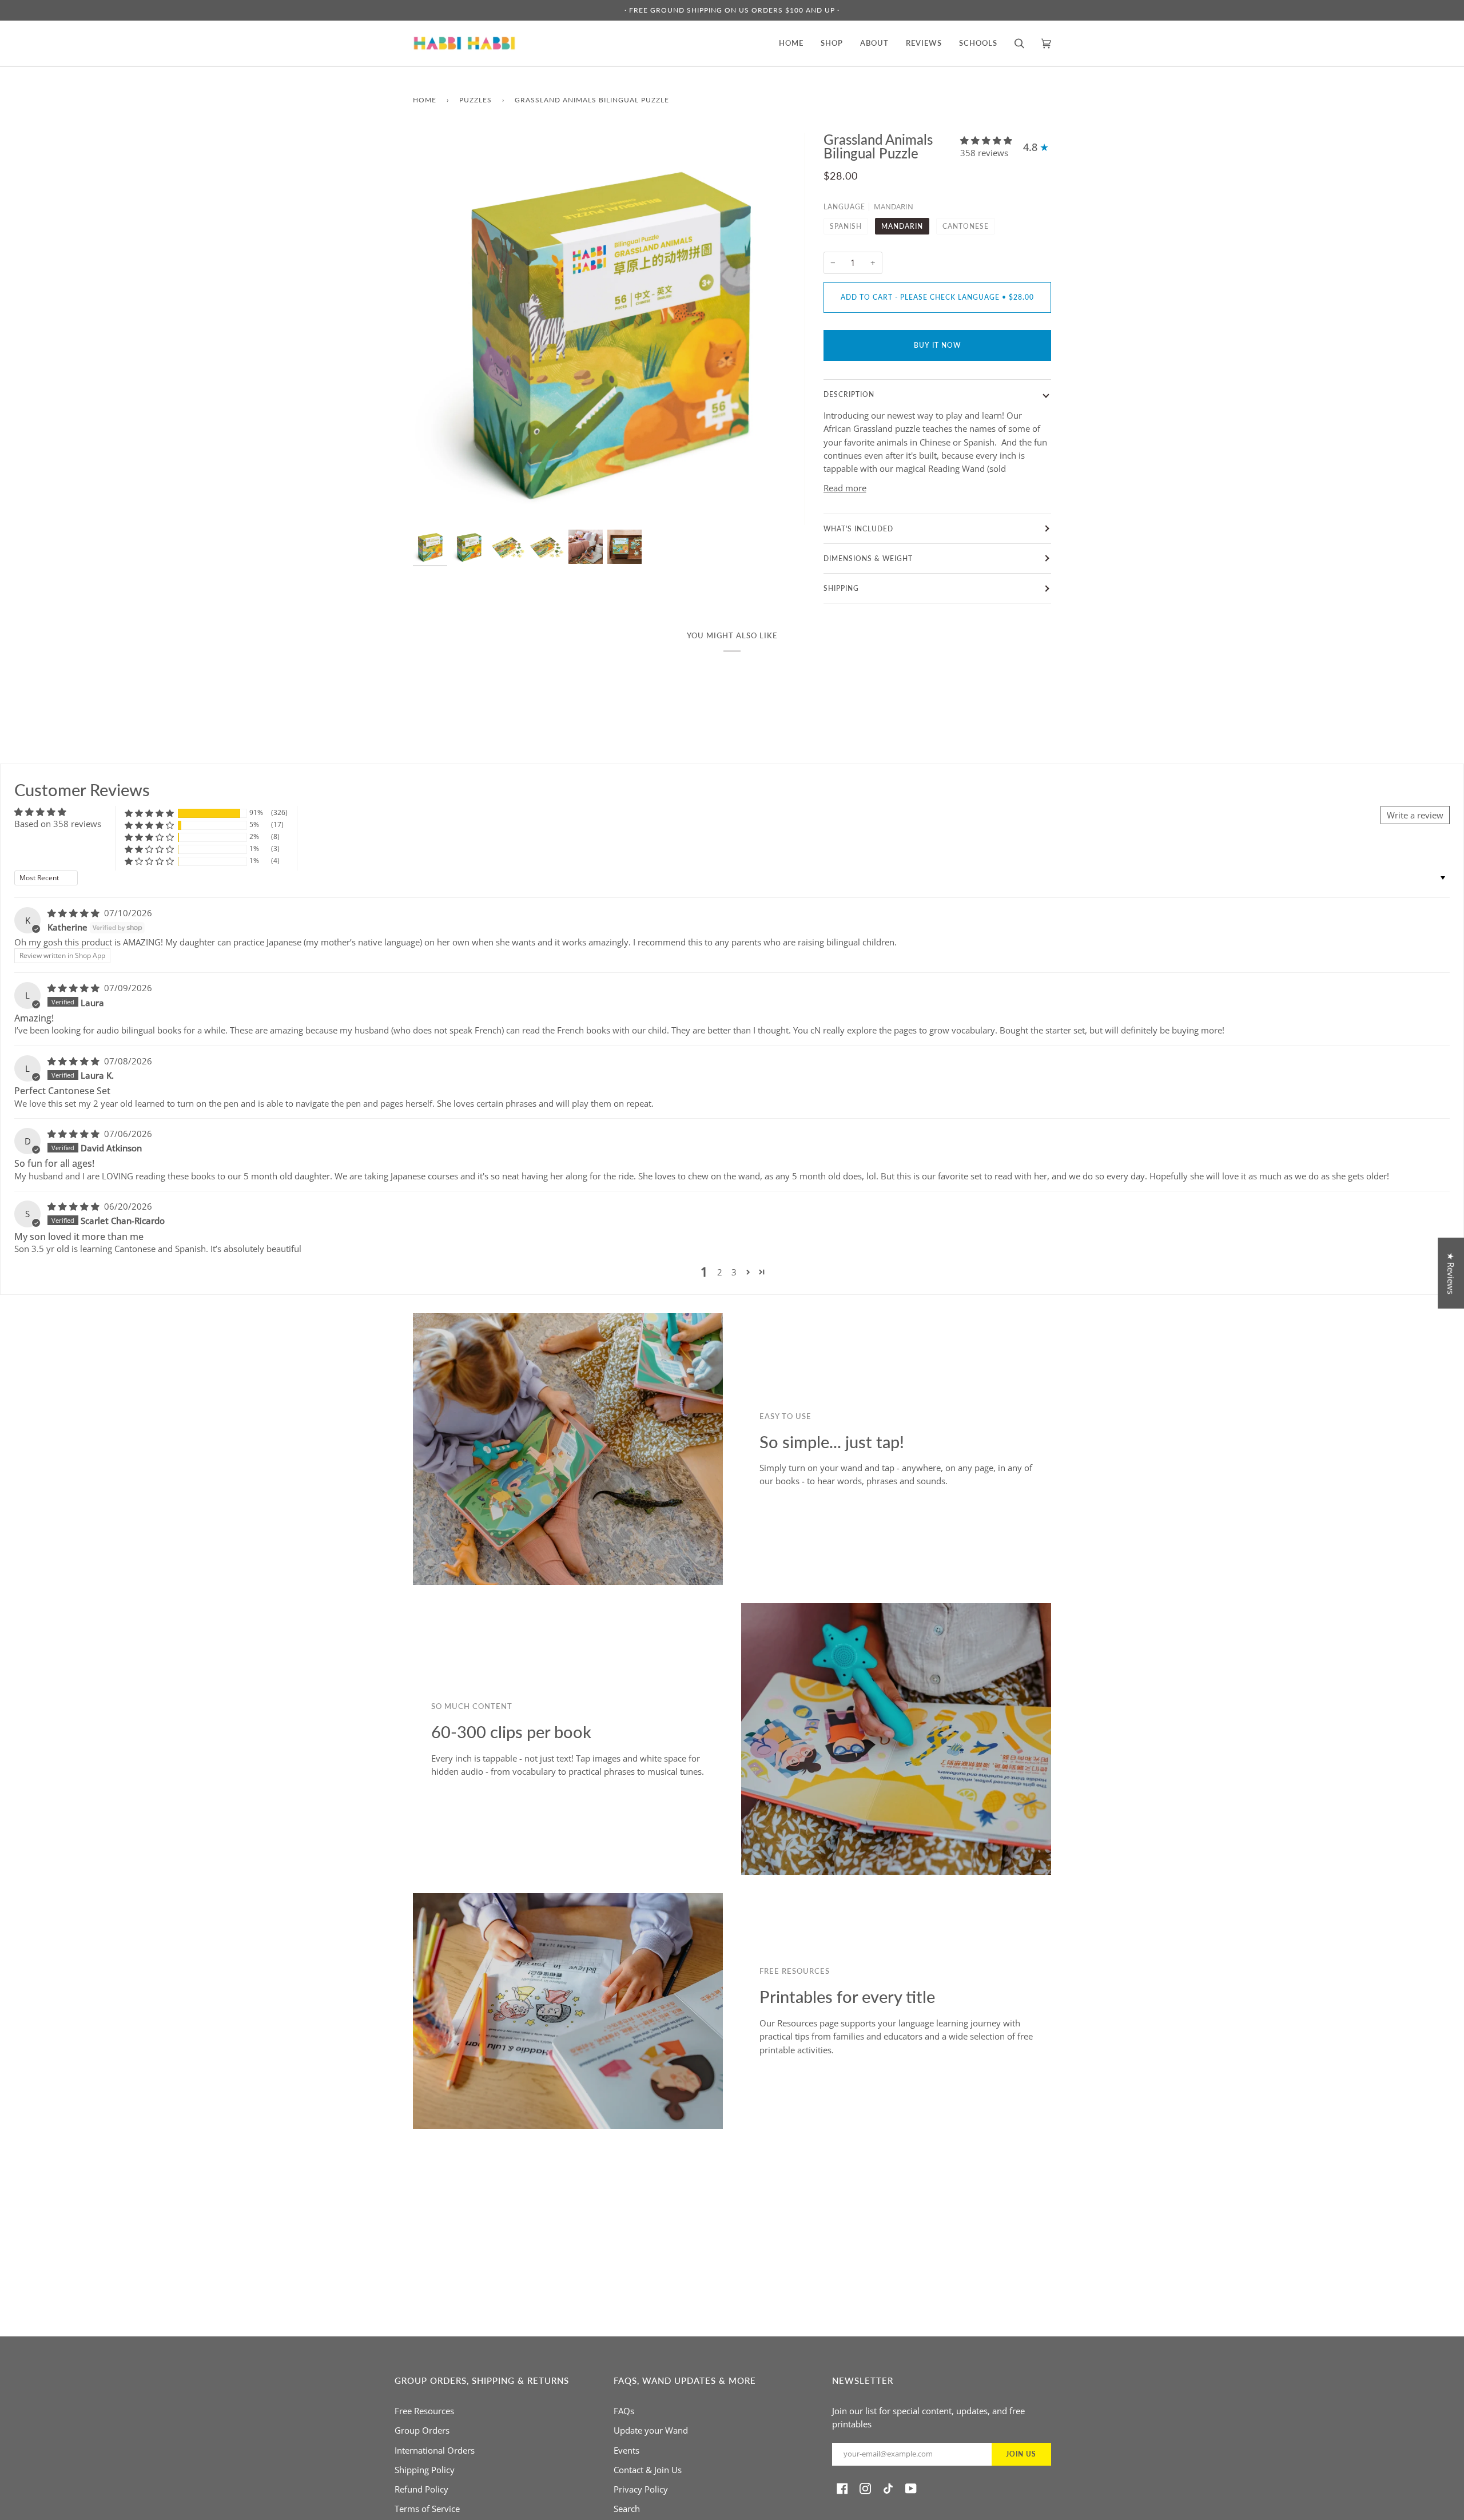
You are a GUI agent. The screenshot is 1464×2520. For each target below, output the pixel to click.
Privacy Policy (641, 2489)
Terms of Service (427, 2509)
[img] (75, 913)
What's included (858, 529)
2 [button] (720, 1272)
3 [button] (734, 1272)
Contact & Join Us (648, 2470)
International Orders (435, 2450)
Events (626, 2450)
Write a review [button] (1415, 815)
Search (627, 2509)
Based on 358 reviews (58, 824)
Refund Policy (421, 2489)
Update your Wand (651, 2430)
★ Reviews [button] (1451, 1273)
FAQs (624, 2411)
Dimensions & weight (868, 559)
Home (425, 100)
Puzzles (476, 100)
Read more (845, 488)
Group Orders (422, 2430)
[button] (986, 140)
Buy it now (937, 345)
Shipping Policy (425, 2470)
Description (849, 394)
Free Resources (424, 2411)
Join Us (1021, 2454)
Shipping (841, 588)
